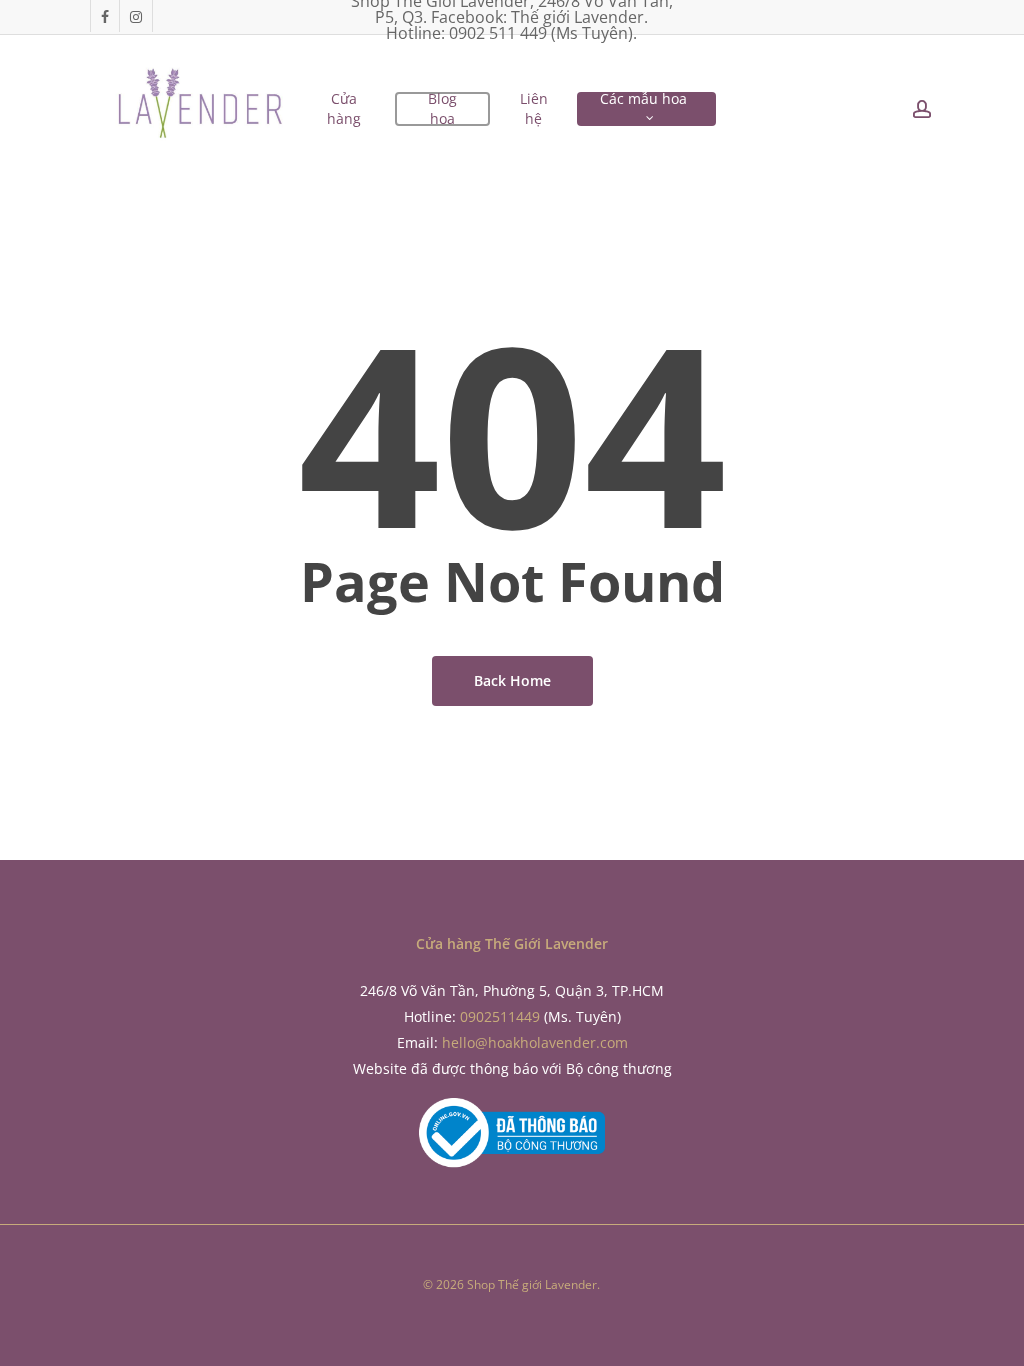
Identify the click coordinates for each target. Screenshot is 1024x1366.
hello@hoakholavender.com (535, 1042)
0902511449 (500, 1016)
